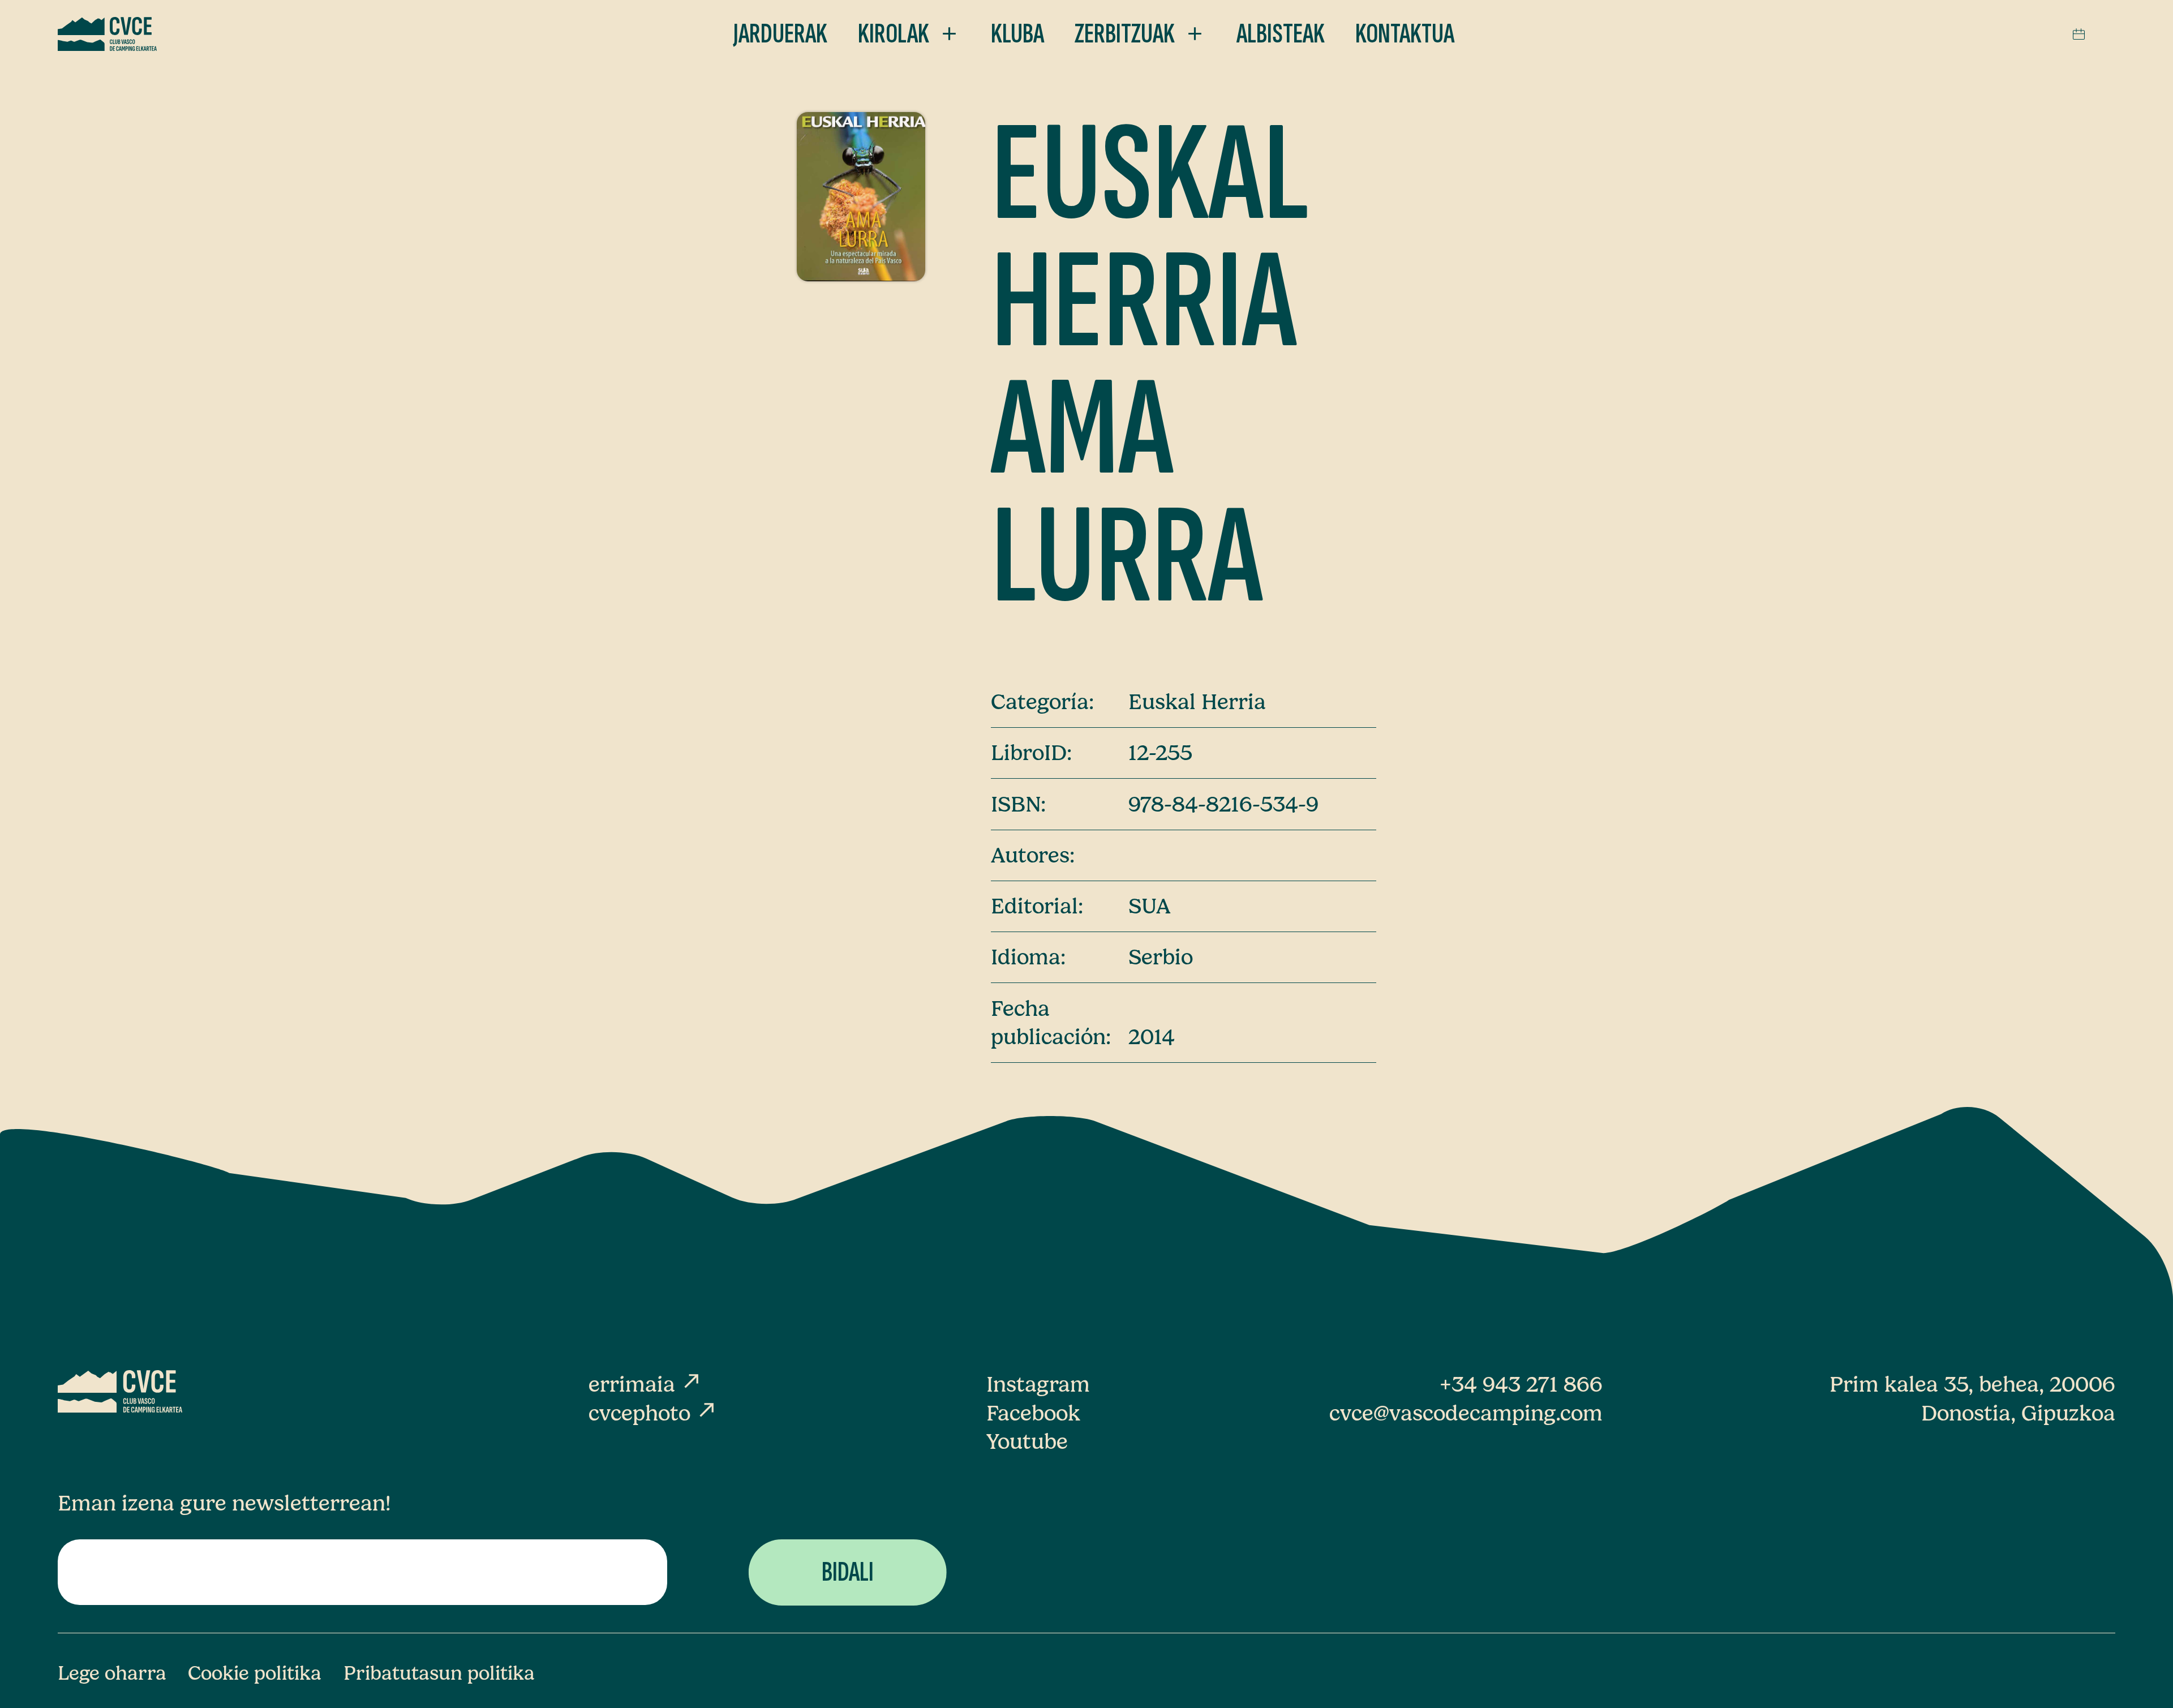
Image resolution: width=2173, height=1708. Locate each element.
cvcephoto (653, 1413)
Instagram (1038, 1384)
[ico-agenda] (2079, 34)
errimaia (646, 1384)
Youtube (1027, 1441)
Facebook (1033, 1413)
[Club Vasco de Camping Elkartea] (108, 34)
